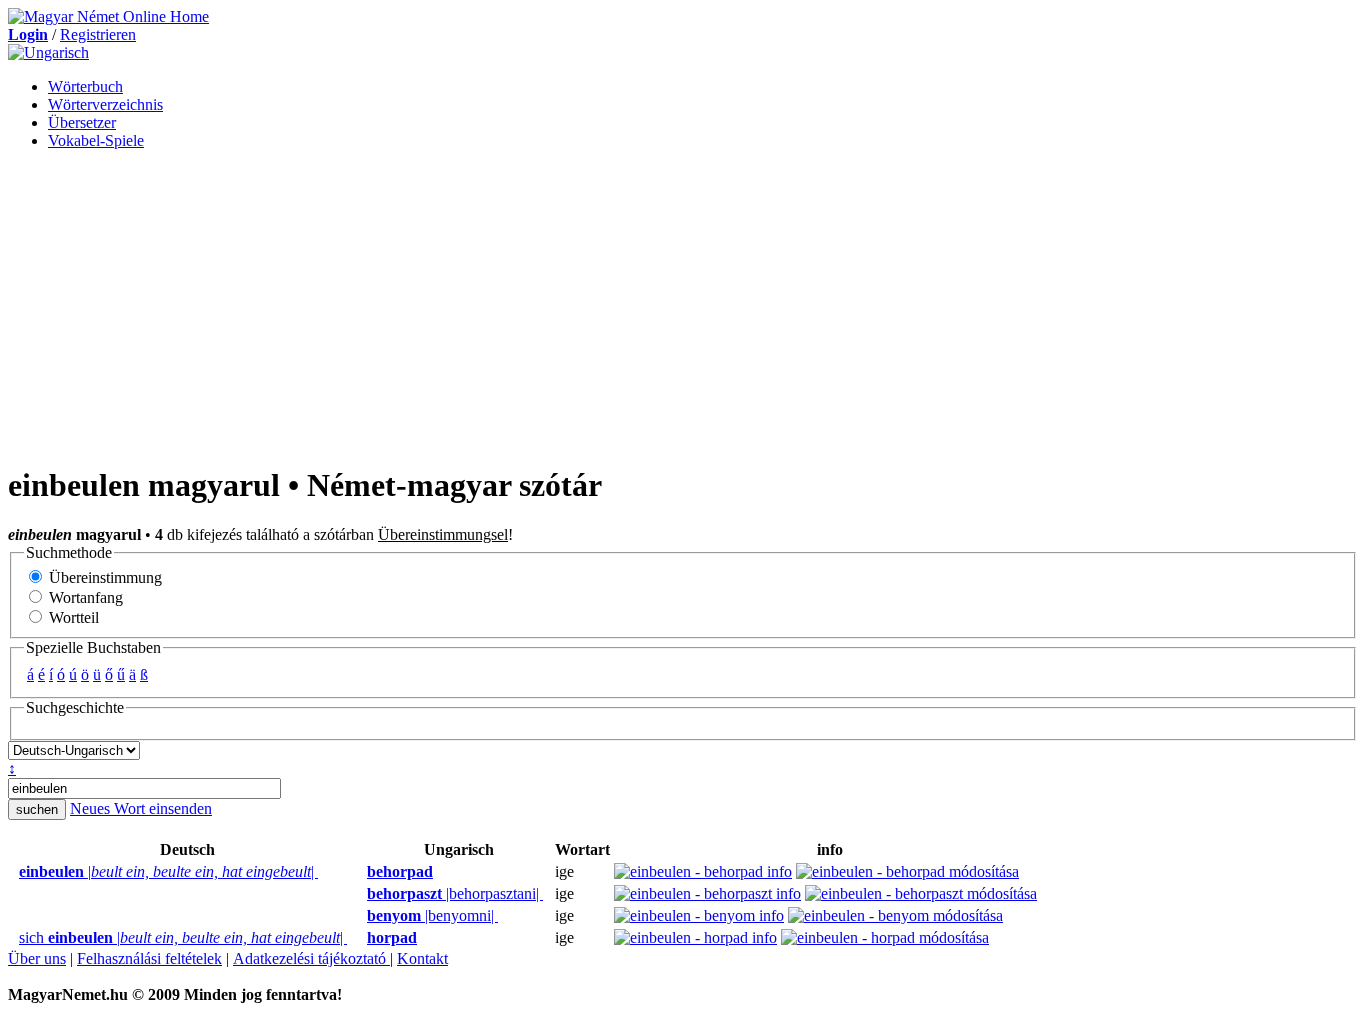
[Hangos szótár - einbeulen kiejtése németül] (13, 872)
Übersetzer (82, 122)
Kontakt (422, 958)
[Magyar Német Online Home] (108, 16)
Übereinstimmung (103, 577)
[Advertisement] (683, 306)
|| (168, 871)
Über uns (37, 958)
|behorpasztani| (455, 893)
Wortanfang (84, 597)
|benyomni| (432, 915)
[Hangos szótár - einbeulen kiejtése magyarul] (361, 872)
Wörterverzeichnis (105, 104)
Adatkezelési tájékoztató (311, 958)
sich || (183, 937)
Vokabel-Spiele (96, 140)
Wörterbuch (85, 86)
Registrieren (98, 34)
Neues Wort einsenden (141, 808)
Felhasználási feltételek (149, 958)
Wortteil (72, 617)
